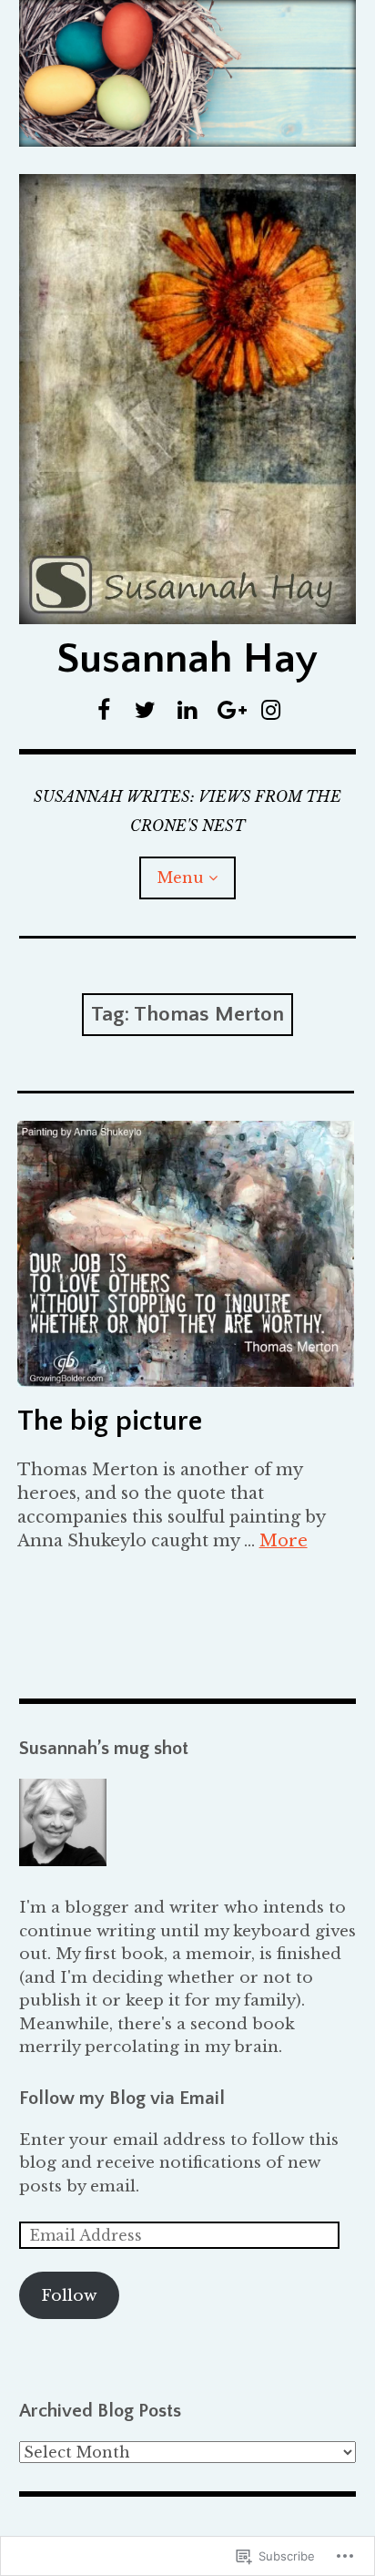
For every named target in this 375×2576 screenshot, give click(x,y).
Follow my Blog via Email (122, 2098)
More (284, 1541)
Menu (181, 877)
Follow (69, 2296)
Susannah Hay (187, 659)
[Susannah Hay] (188, 73)
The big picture (110, 1421)
